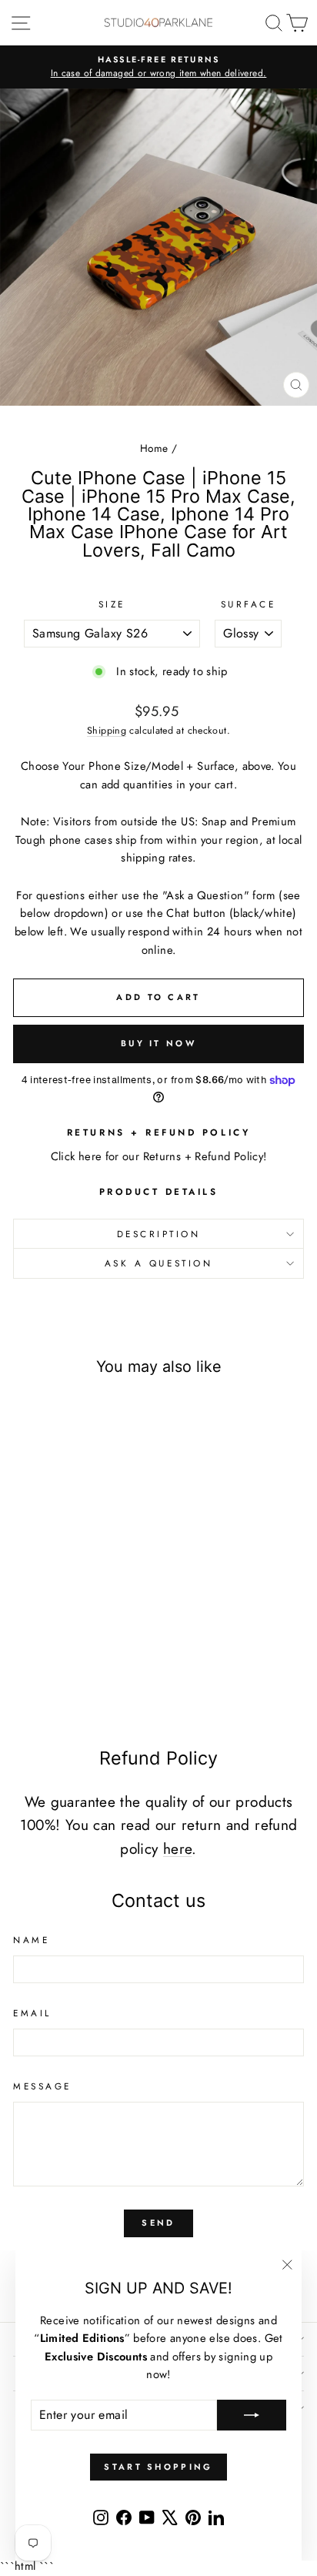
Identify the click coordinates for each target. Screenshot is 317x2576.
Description (159, 1234)
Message (42, 2086)
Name (31, 1940)
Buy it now (158, 1043)
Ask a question (158, 1263)
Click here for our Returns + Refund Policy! (159, 1156)
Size (112, 604)
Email (32, 2013)
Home (154, 448)
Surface (249, 604)
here (177, 1849)
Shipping (107, 731)
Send (158, 2223)
